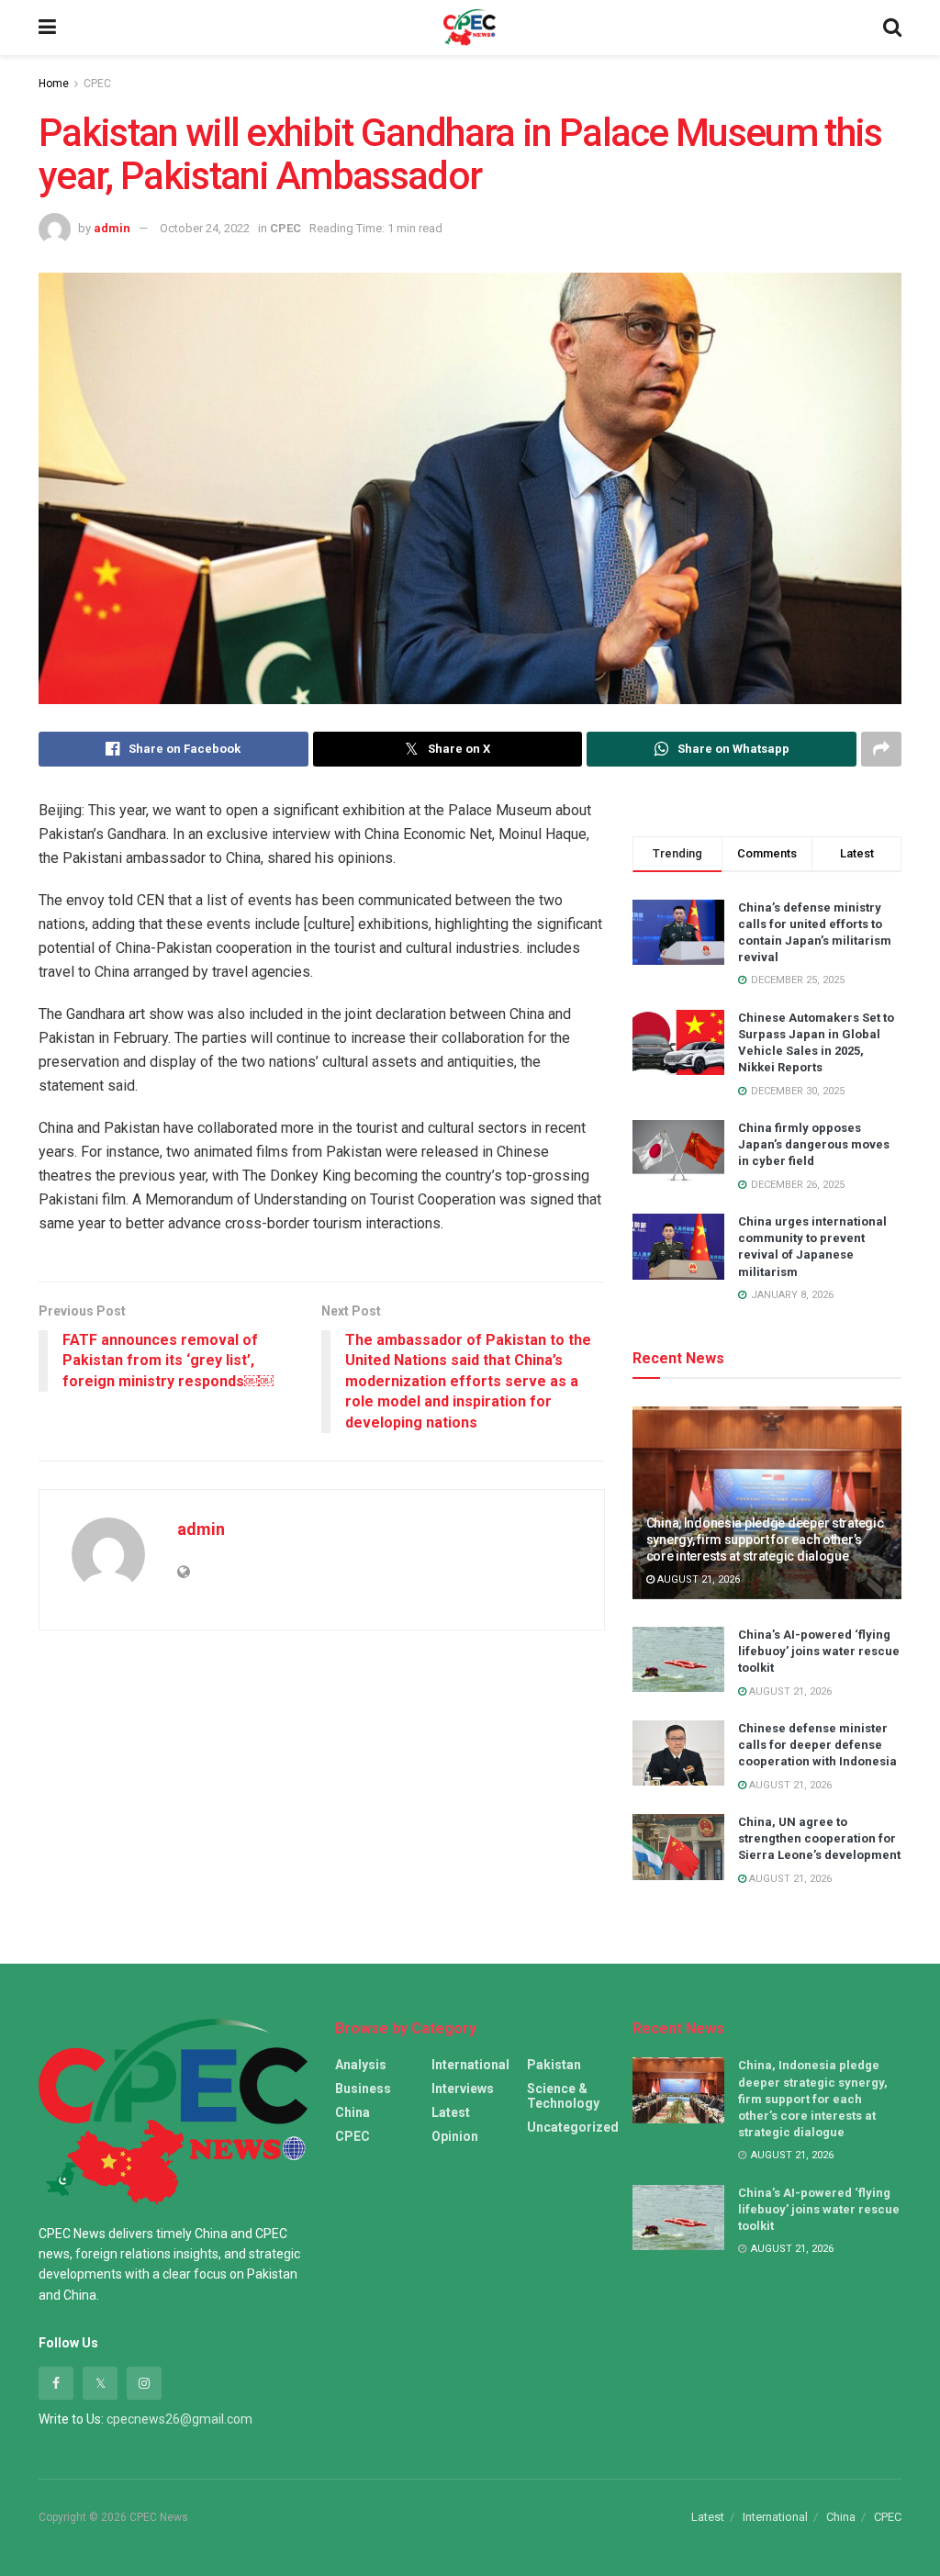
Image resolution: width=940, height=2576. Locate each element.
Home (54, 84)
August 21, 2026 (697, 1579)
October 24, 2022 (205, 228)
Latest (451, 2112)
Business (363, 2089)
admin (112, 228)
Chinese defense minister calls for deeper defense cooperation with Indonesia (817, 1745)
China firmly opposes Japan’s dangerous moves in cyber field (814, 1144)
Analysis (361, 2065)
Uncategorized (573, 2127)
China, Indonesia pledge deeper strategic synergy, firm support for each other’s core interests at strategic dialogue (765, 1540)
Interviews (463, 2089)
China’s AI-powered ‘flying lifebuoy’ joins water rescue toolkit (819, 1651)
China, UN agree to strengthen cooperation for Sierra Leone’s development (819, 1838)
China (352, 2112)
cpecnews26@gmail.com (179, 2419)
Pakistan (554, 2065)
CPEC (97, 84)
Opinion (455, 2136)
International (470, 2065)
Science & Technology (563, 2096)
